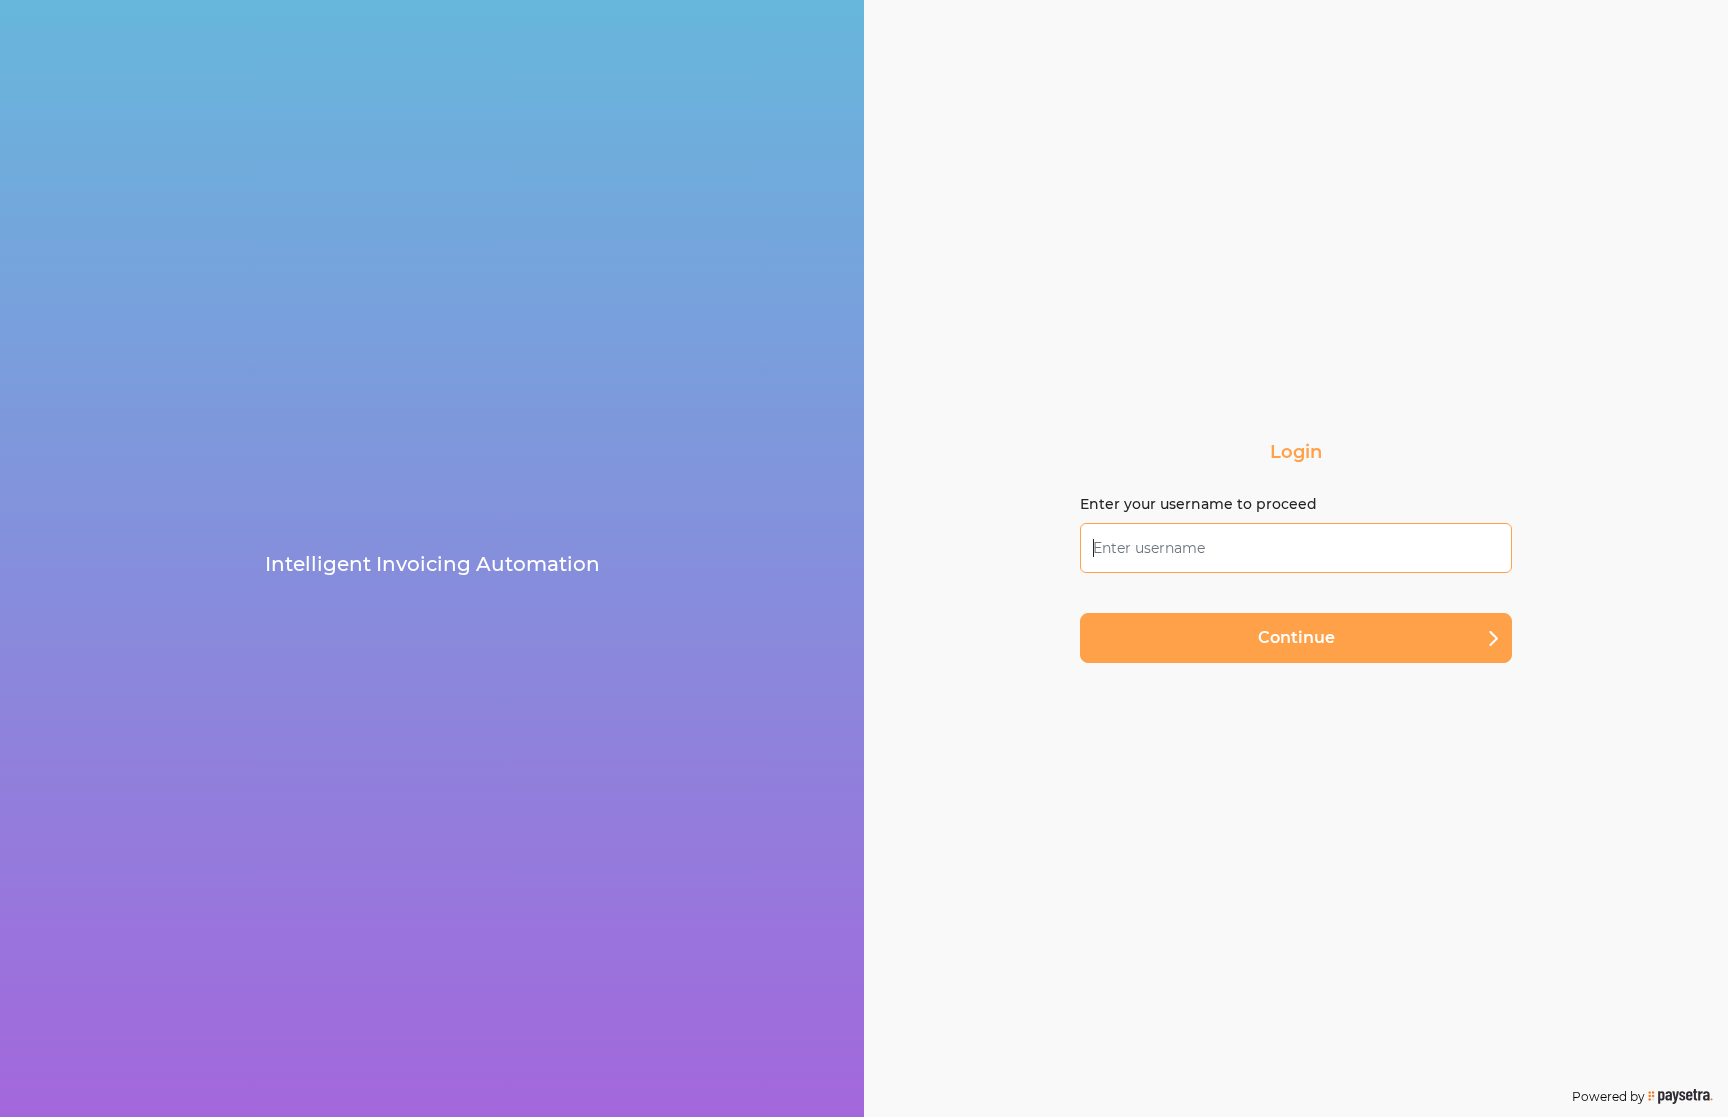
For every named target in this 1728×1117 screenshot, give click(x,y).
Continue (1296, 637)
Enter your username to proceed (1198, 504)
